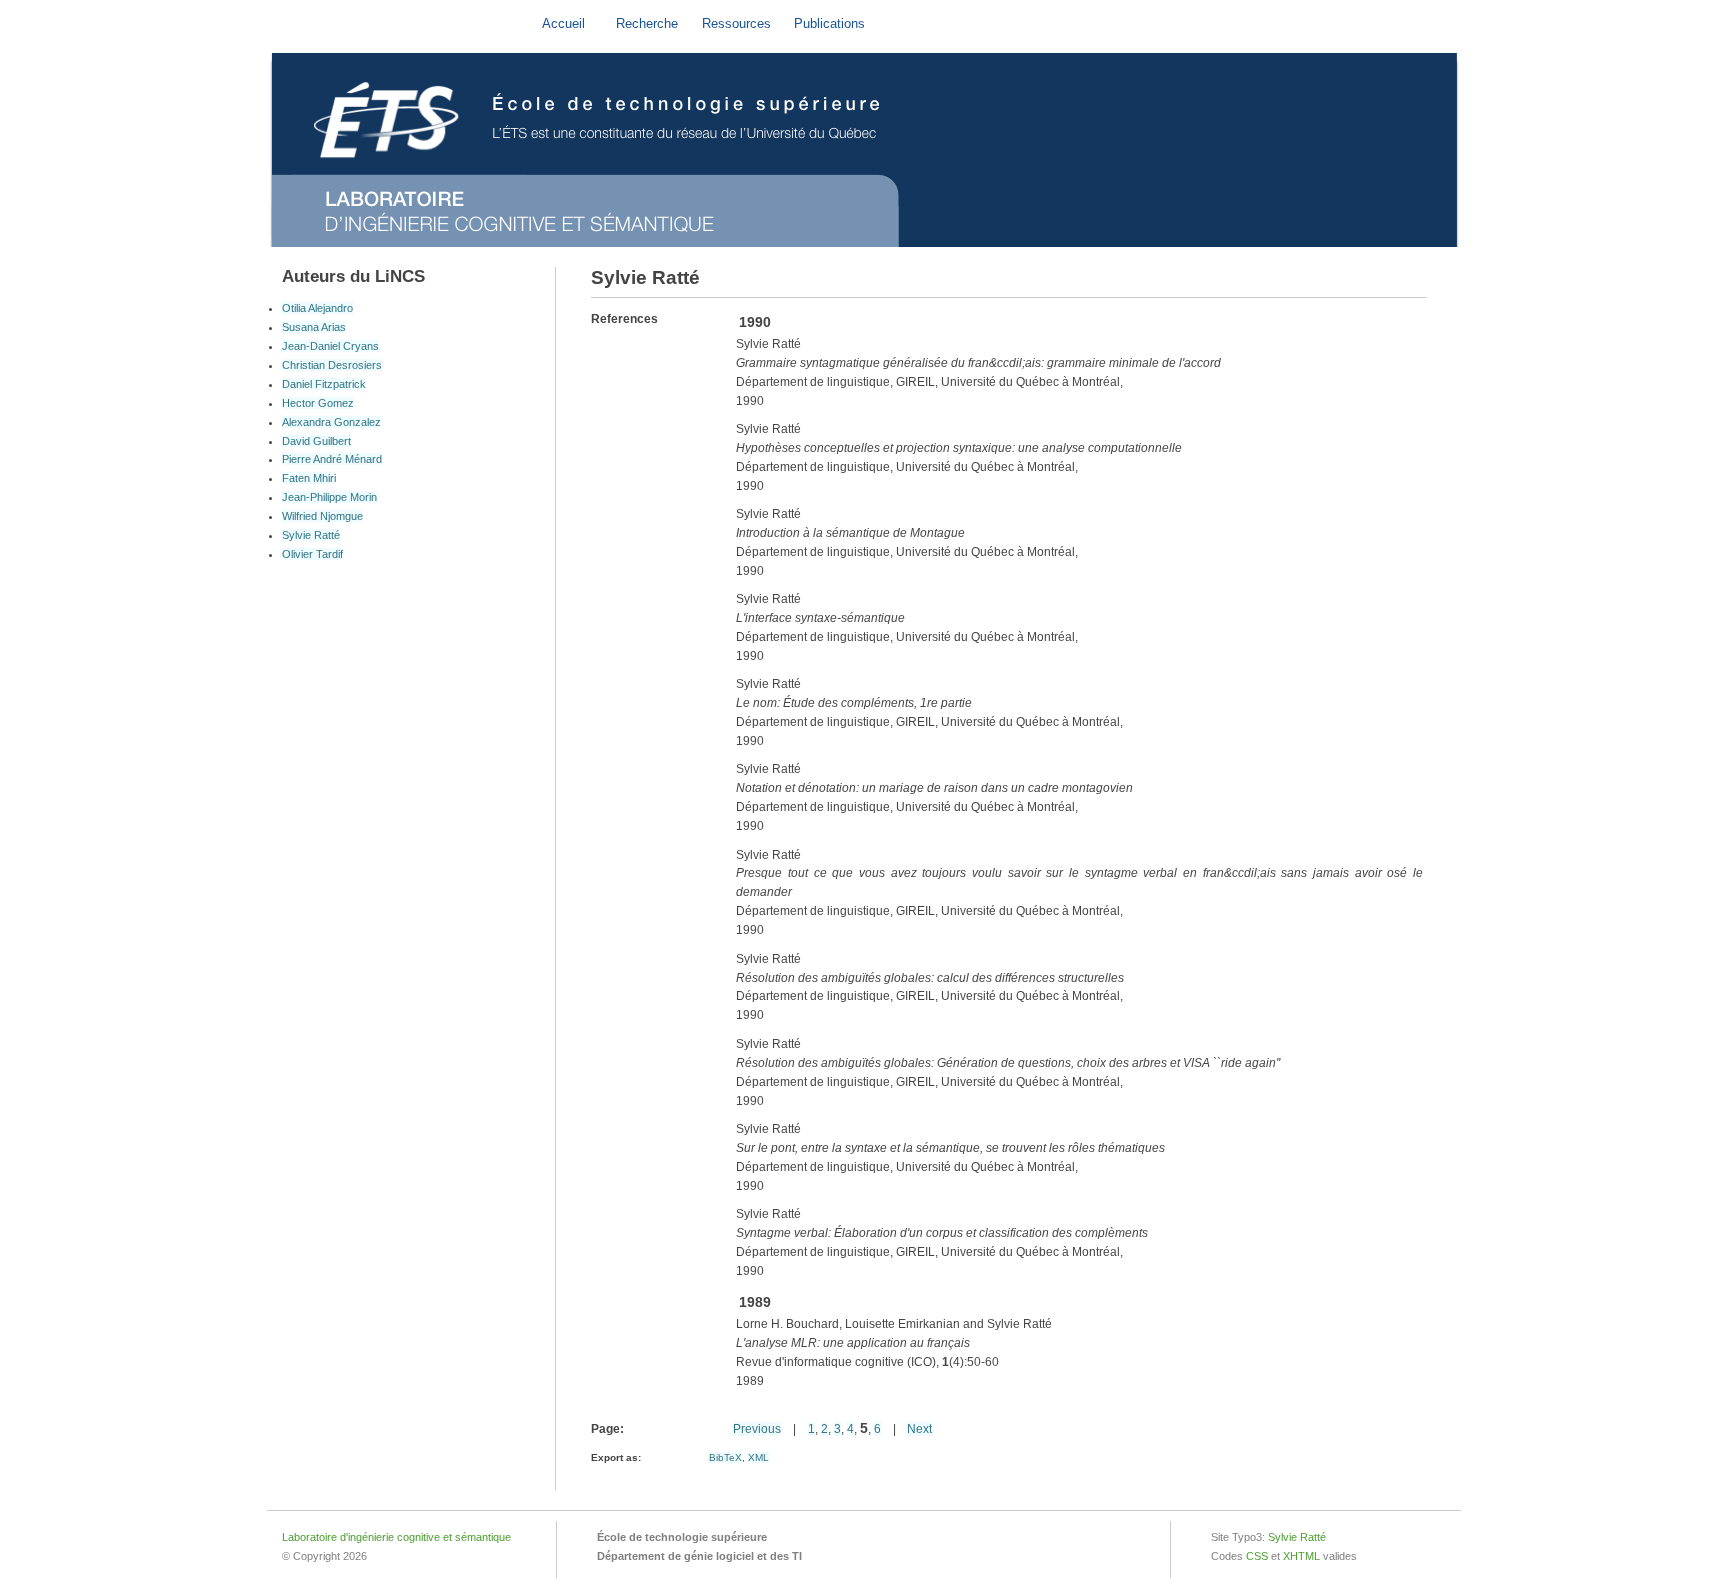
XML (758, 1457)
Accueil (563, 23)
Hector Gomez (318, 403)
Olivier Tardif (312, 554)
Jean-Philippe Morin (329, 497)
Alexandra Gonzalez (331, 422)
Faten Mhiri (309, 478)
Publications (829, 23)
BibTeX (725, 1457)
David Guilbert (316, 441)
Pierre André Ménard (332, 459)
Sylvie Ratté (311, 535)
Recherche (647, 23)
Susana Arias (314, 327)
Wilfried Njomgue (322, 516)
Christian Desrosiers (332, 365)
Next (919, 1429)
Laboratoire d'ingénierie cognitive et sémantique (396, 1537)
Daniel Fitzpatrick (324, 384)
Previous (757, 1429)
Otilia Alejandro (317, 308)
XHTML (1301, 1556)
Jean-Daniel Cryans (330, 346)
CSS (1257, 1556)
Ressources (736, 23)
